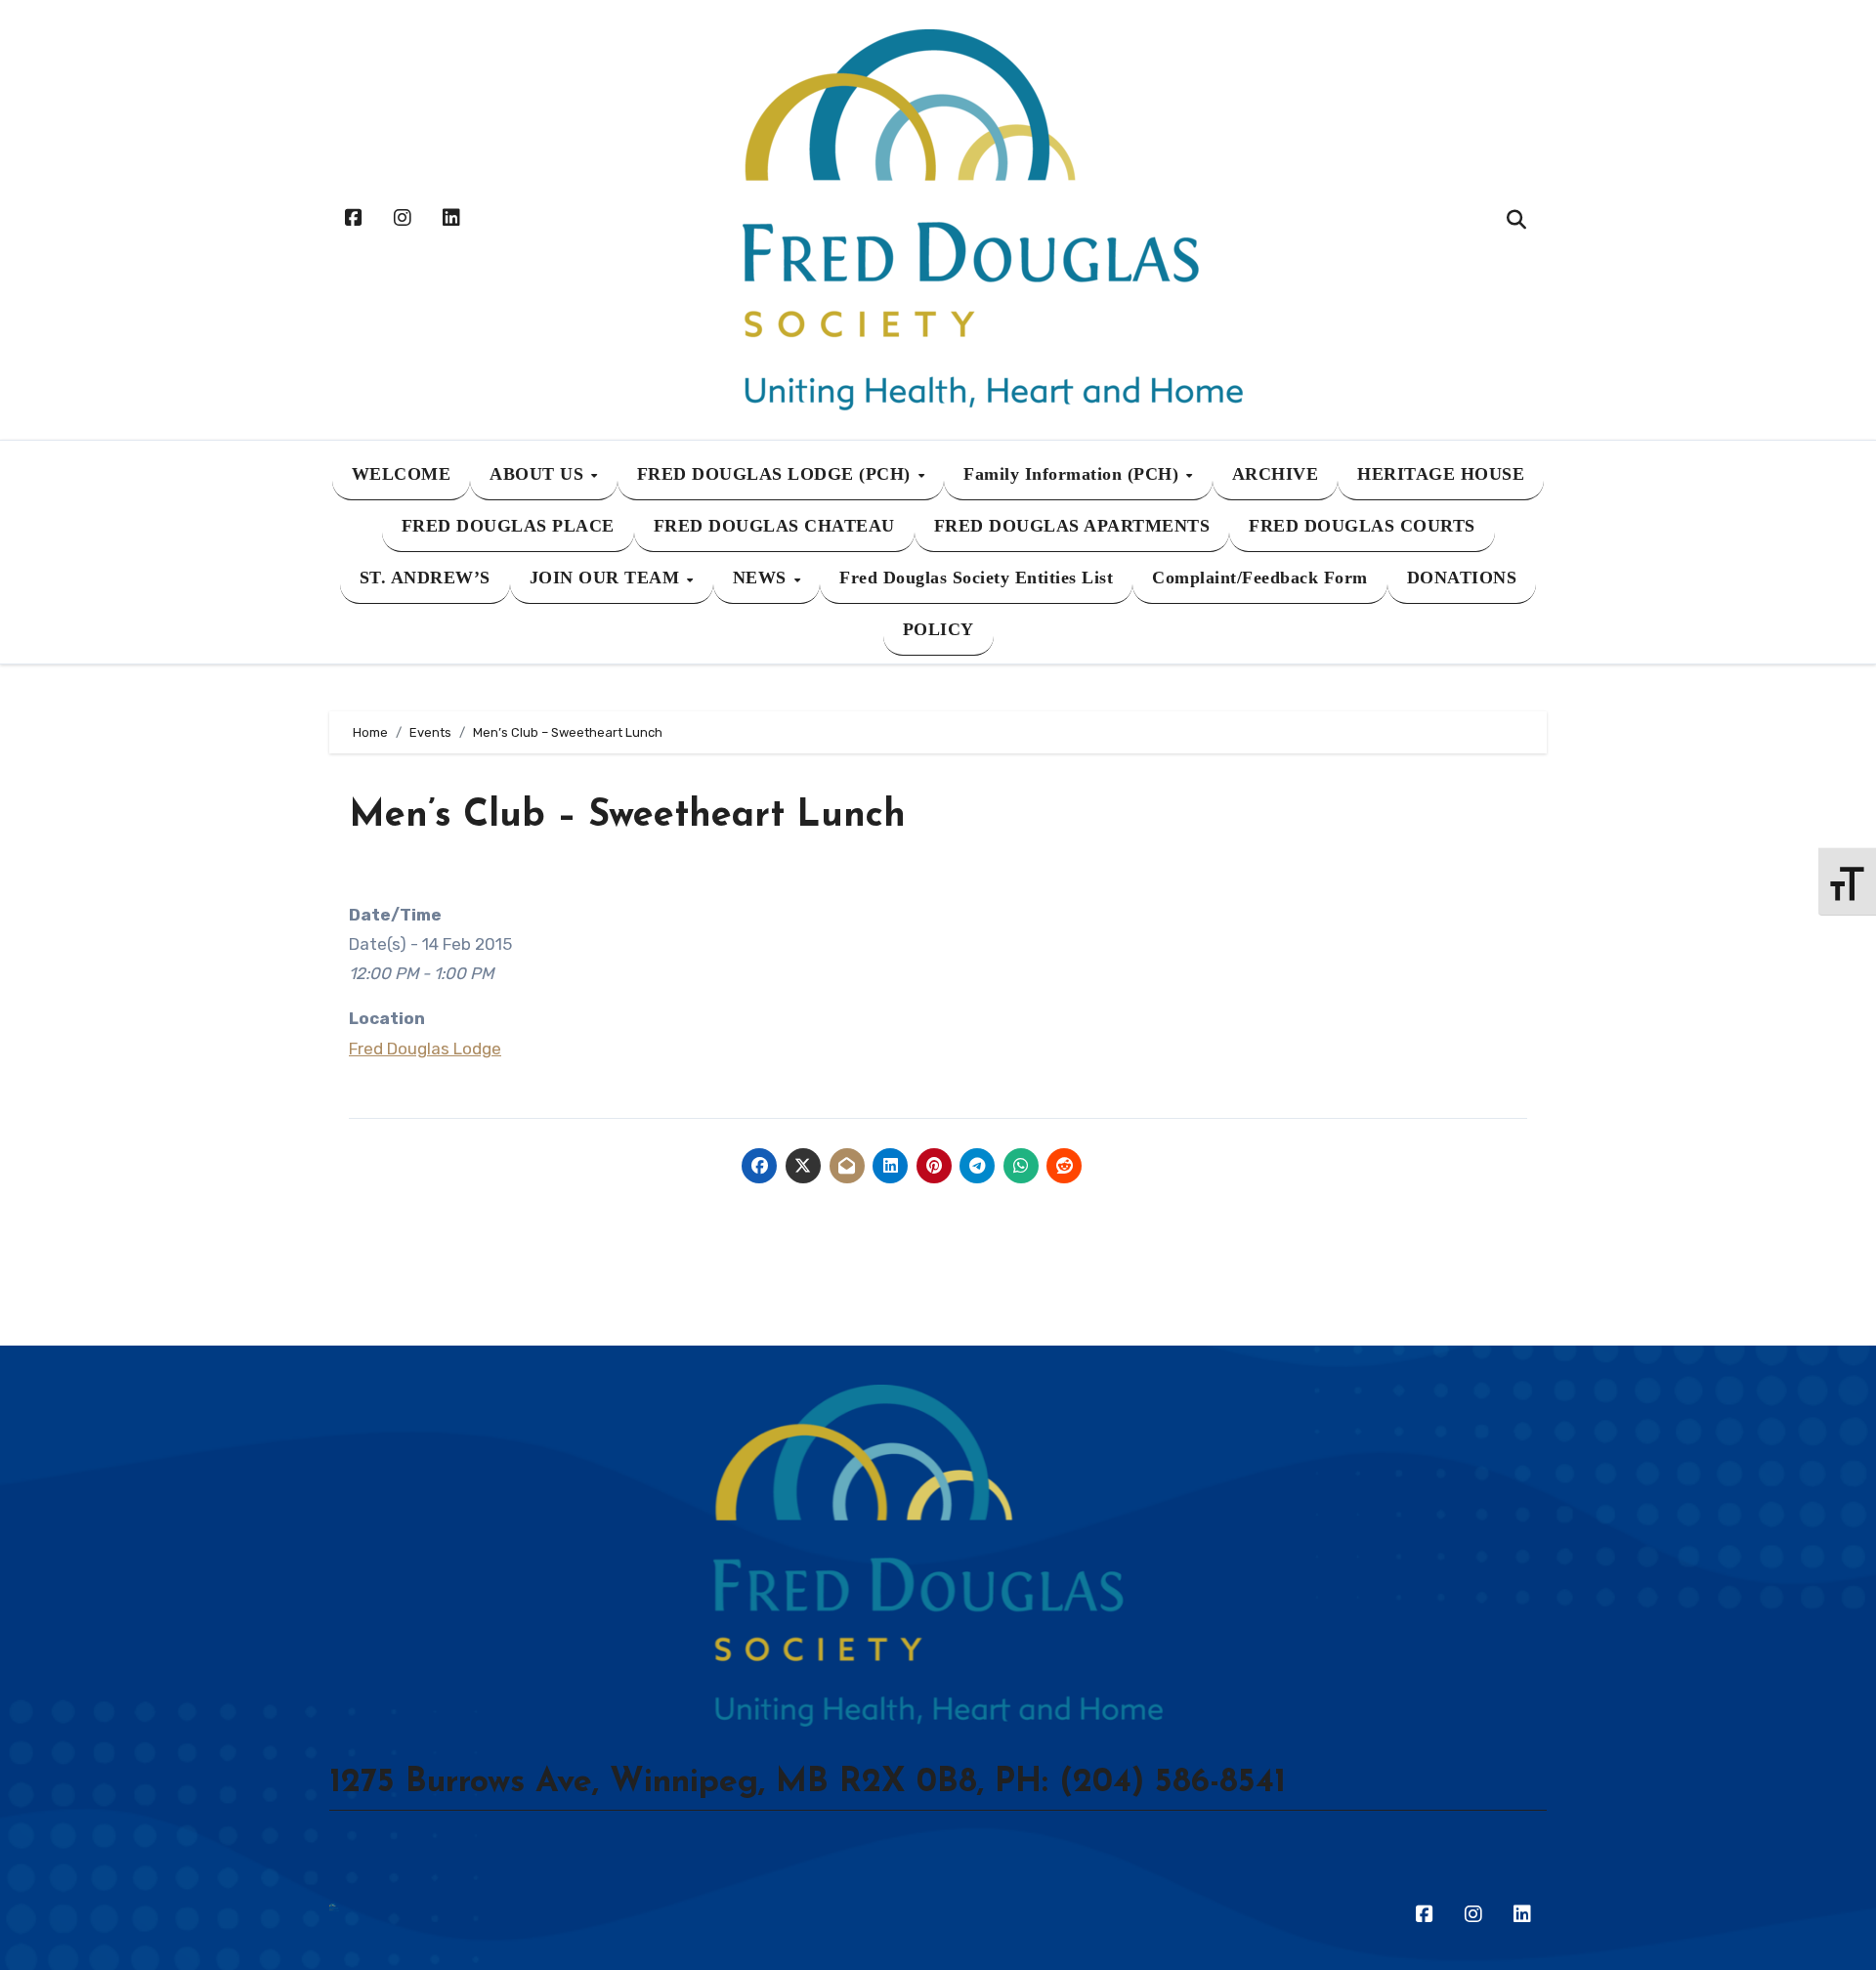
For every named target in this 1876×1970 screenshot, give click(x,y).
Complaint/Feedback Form (1260, 578)
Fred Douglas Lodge (425, 1049)
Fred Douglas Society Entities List (976, 578)
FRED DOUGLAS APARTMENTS (1072, 526)
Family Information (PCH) (1074, 474)
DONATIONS (1462, 578)
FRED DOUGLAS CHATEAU (774, 526)
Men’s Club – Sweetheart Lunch (627, 816)
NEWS (763, 578)
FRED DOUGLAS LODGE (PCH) (777, 474)
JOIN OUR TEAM (607, 578)
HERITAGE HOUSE (1441, 474)
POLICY (938, 629)
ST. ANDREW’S (425, 578)
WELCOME (402, 474)
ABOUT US (539, 474)
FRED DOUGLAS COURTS (1362, 526)
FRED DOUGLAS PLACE (508, 526)
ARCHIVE (1276, 474)
